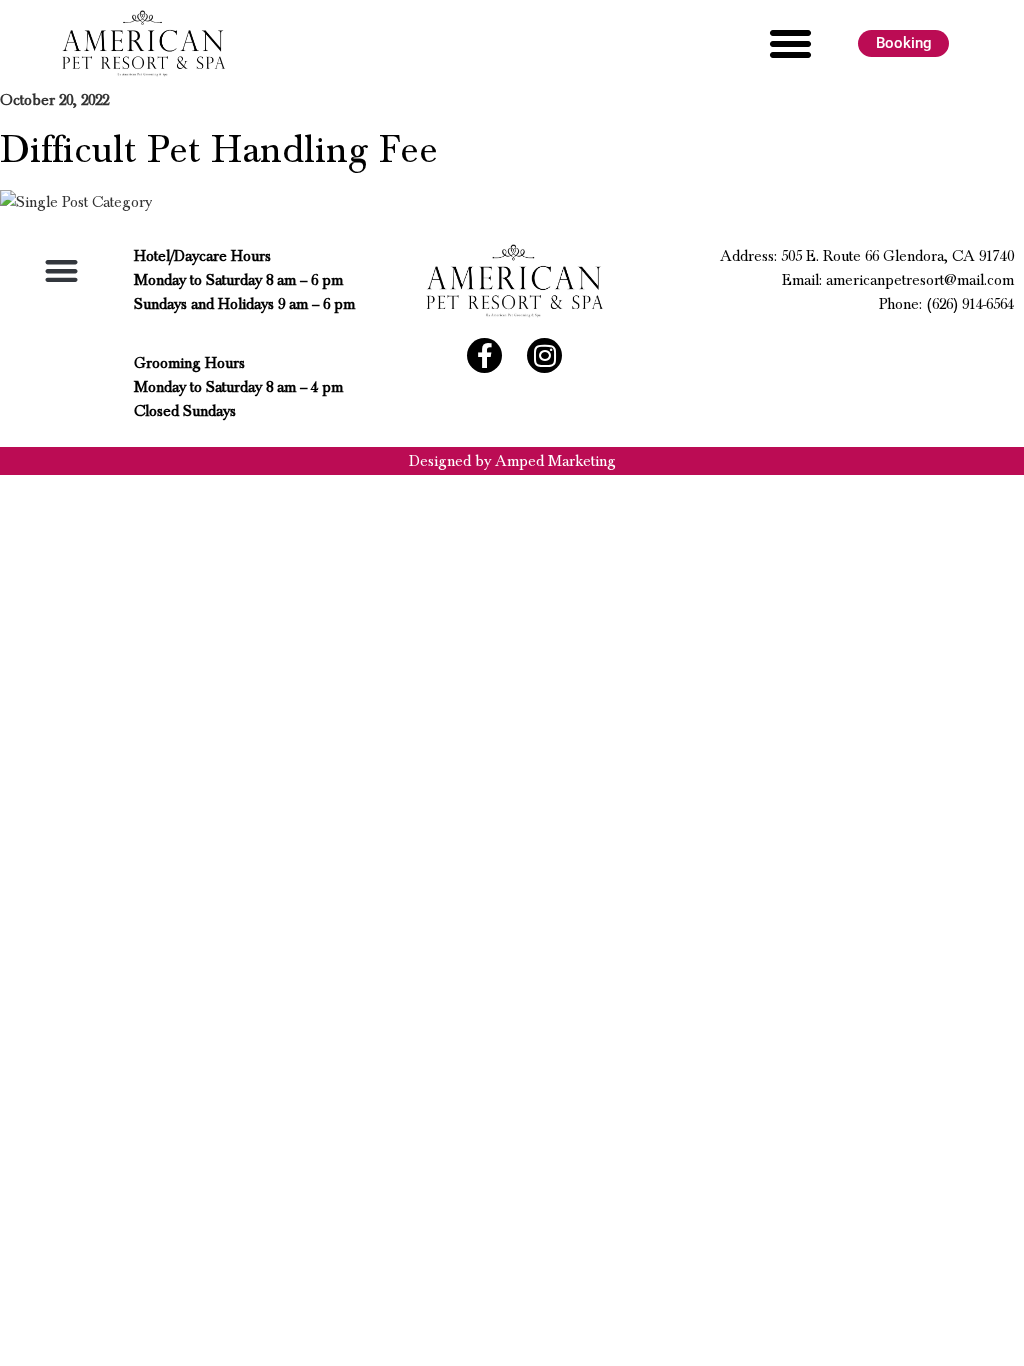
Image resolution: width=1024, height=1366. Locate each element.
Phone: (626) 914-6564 (946, 304)
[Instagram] (544, 355)
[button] (791, 44)
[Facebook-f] (484, 355)
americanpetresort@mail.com (920, 280)
